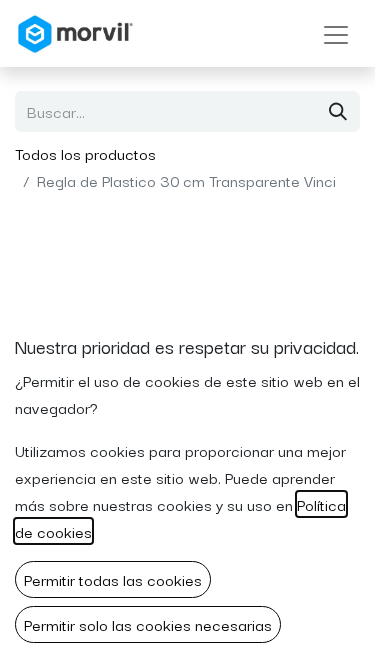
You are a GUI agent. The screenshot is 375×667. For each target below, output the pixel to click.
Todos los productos (85, 153)
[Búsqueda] (338, 111)
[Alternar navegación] (336, 33)
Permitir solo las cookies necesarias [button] (148, 624)
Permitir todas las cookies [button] (113, 579)
